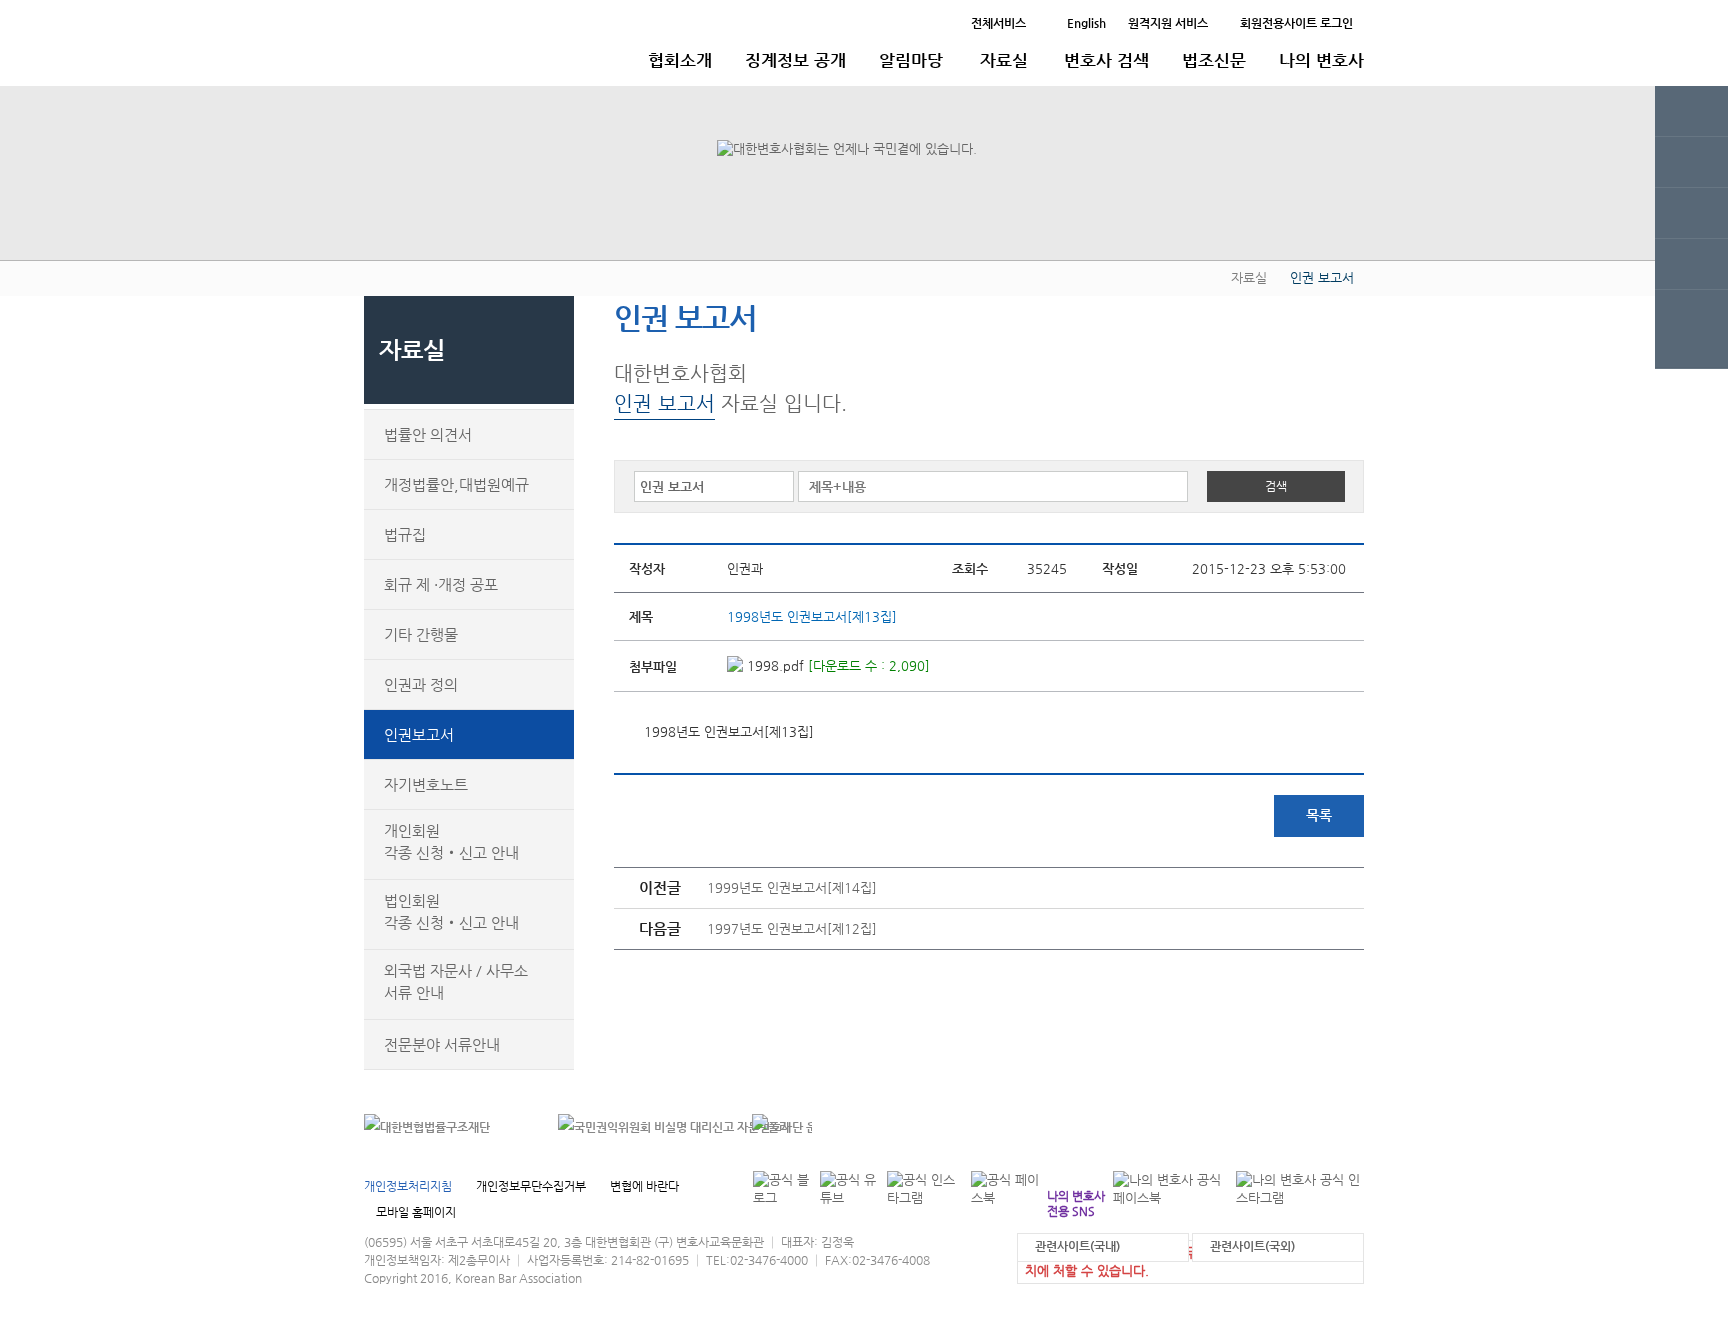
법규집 (405, 534)
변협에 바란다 (644, 1186)
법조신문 (1214, 60)
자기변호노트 (426, 784)
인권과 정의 (421, 684)
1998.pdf (773, 665)
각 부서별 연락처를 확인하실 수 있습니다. (1227, 1126)
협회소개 (680, 60)
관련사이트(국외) (1252, 1246)
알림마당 (911, 60)
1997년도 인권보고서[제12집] (792, 928)
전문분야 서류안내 (442, 1044)
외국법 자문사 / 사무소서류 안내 (456, 981)
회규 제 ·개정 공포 (441, 584)
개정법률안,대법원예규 (456, 484)
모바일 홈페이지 (416, 1212)
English (1086, 23)
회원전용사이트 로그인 (1296, 23)
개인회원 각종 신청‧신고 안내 (451, 841)
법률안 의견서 (428, 434)
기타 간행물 (421, 634)
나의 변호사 (1321, 60)
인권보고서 (419, 734)
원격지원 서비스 (1168, 23)
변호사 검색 (1106, 60)
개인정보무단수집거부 (531, 1186)
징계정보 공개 (795, 60)
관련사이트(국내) (1077, 1246)
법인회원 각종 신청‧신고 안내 (451, 911)
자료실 (1004, 60)
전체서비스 (998, 23)
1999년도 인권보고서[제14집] (792, 887)
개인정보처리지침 (408, 1186)
